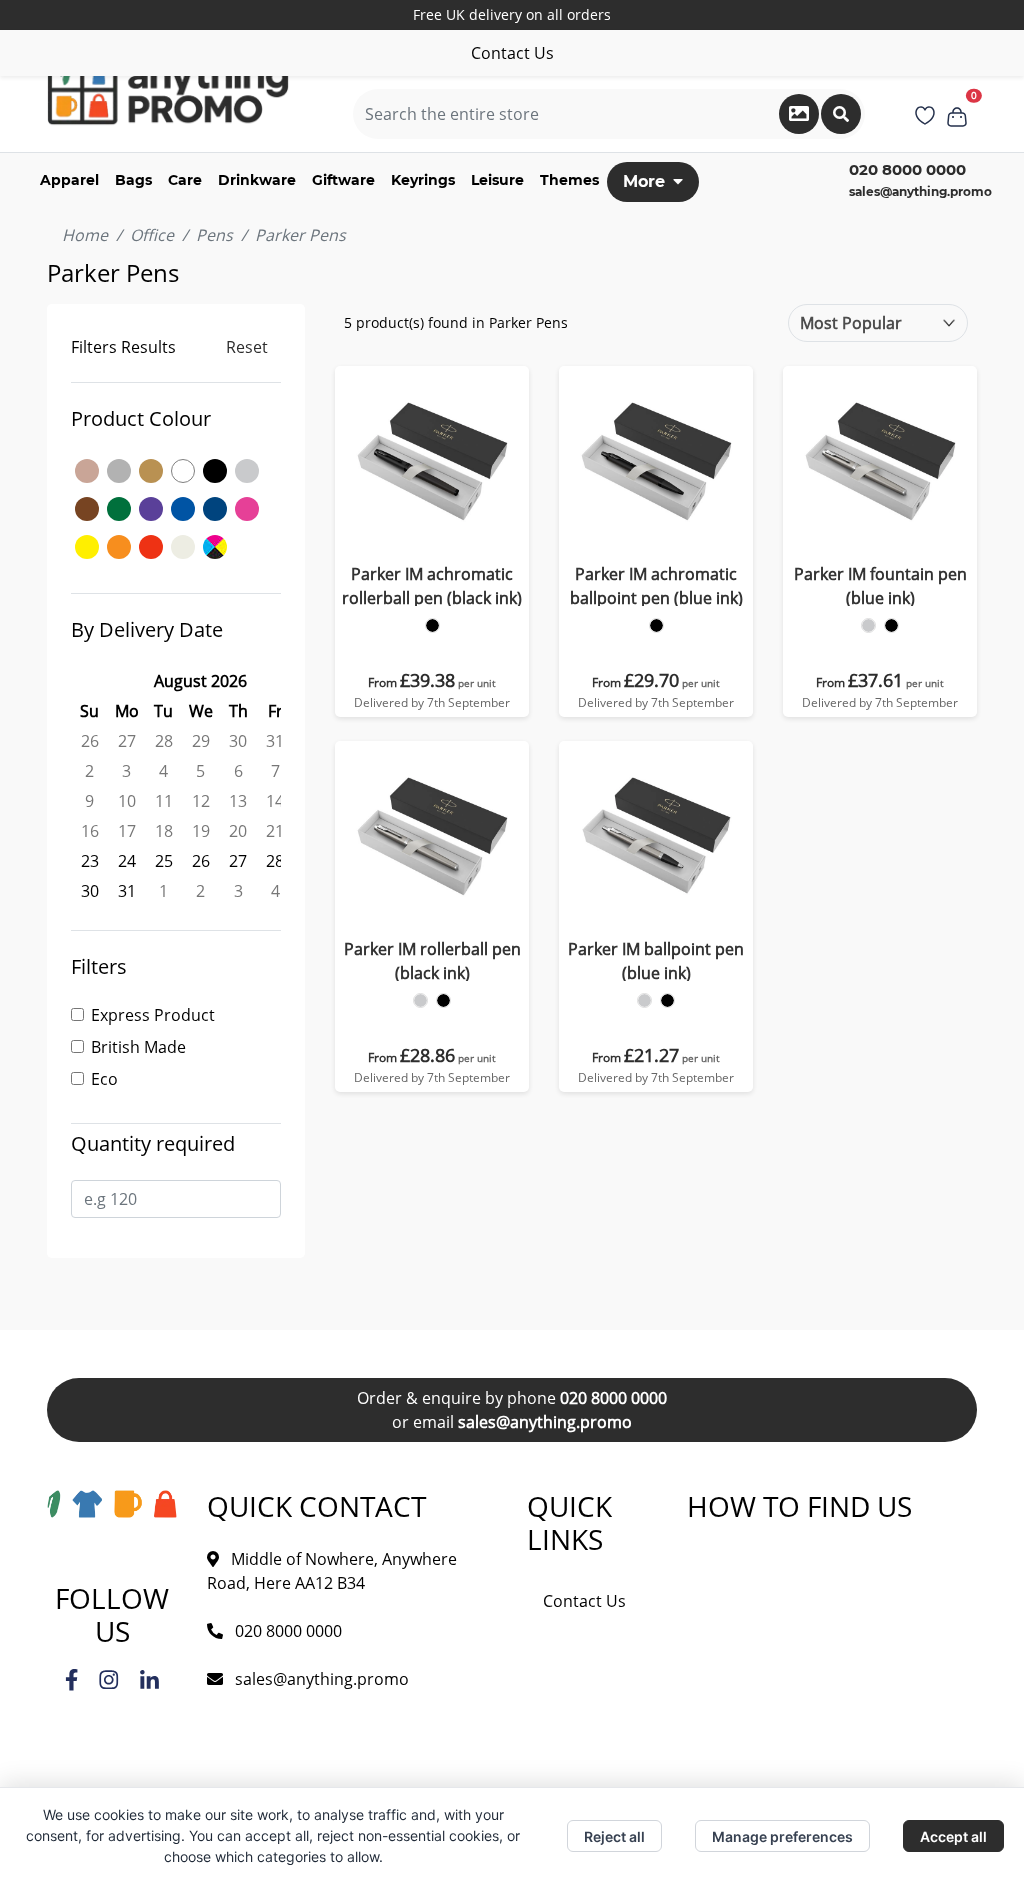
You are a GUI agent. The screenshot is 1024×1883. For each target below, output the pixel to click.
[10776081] (868, 625)
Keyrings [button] (423, 180)
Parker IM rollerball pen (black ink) (432, 961)
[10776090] (891, 625)
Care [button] (185, 180)
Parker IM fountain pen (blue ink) (880, 586)
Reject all (614, 1836)
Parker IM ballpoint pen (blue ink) (656, 961)
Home (85, 235)
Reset (247, 347)
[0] (957, 114)
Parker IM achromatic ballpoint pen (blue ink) (656, 586)
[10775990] (443, 1000)
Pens (214, 235)
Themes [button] (569, 180)
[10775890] (667, 1000)
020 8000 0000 (613, 1398)
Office (152, 235)
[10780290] (432, 625)
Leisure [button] (497, 180)
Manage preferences (782, 1836)
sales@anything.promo (920, 191)
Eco (104, 1079)
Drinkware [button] (257, 180)
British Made (138, 1047)
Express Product (153, 1015)
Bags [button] (133, 180)
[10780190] (656, 625)
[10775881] (644, 1000)
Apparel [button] (69, 180)
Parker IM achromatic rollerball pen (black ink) (432, 586)
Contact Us (512, 53)
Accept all (953, 1836)
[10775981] (420, 1000)
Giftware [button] (343, 180)
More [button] (644, 181)
